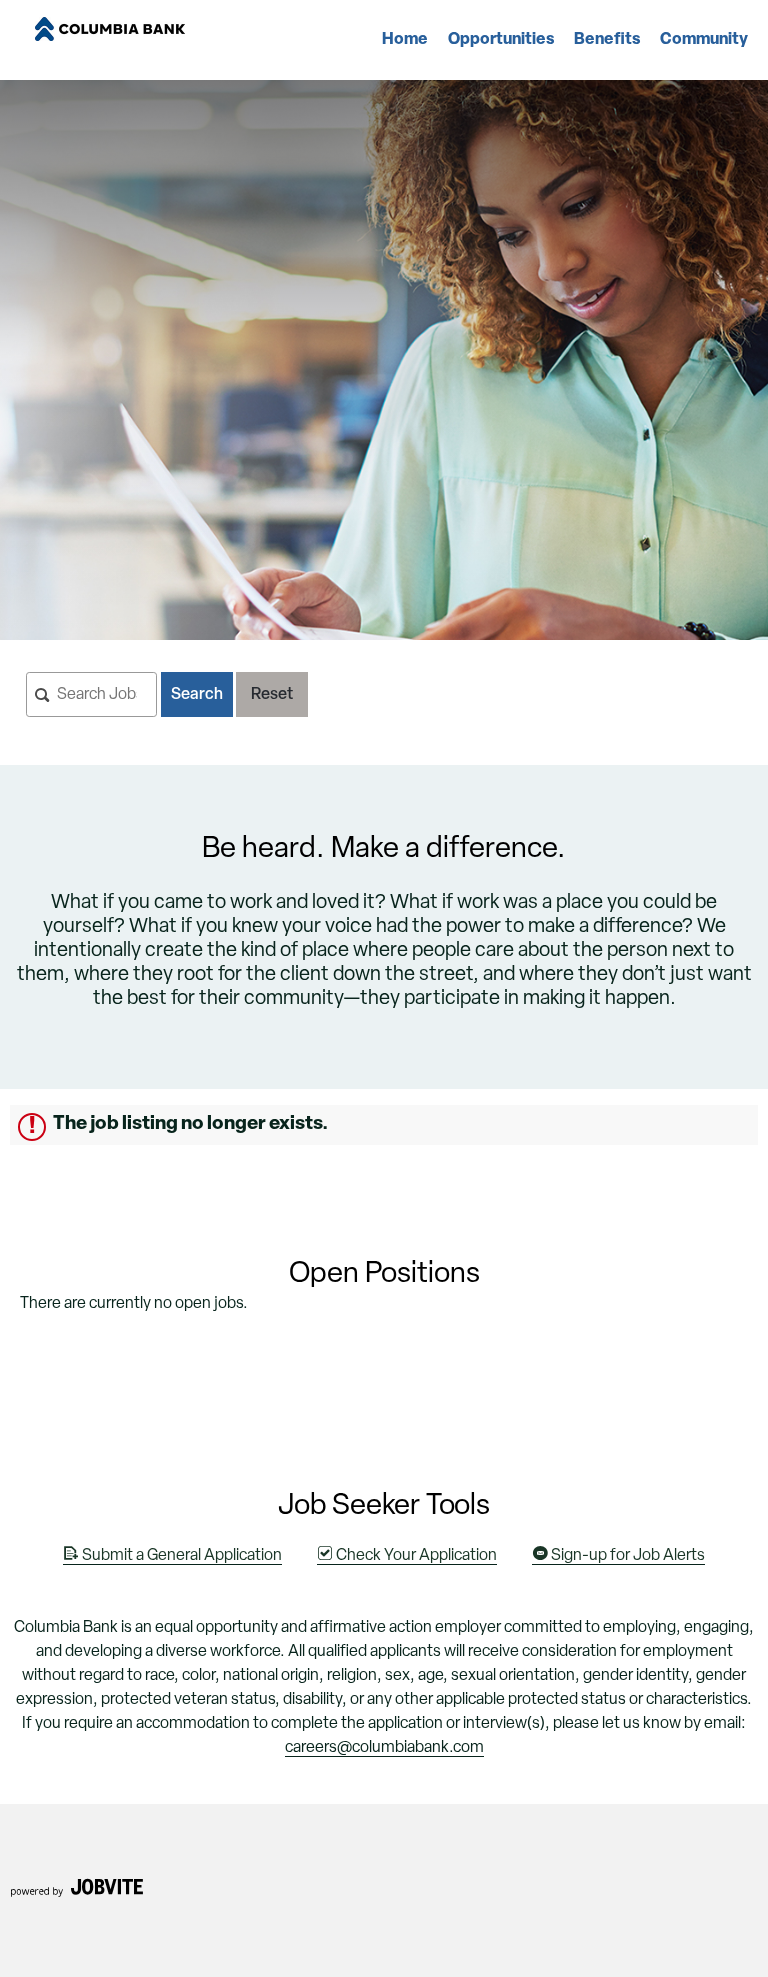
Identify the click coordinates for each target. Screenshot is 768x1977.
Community (704, 40)
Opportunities (501, 40)
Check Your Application (415, 1556)
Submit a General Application (180, 1556)
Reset (272, 695)
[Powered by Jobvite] (76, 1894)
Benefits (607, 40)
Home (405, 40)
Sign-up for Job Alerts (626, 1556)
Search (197, 695)
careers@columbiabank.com (384, 1748)
